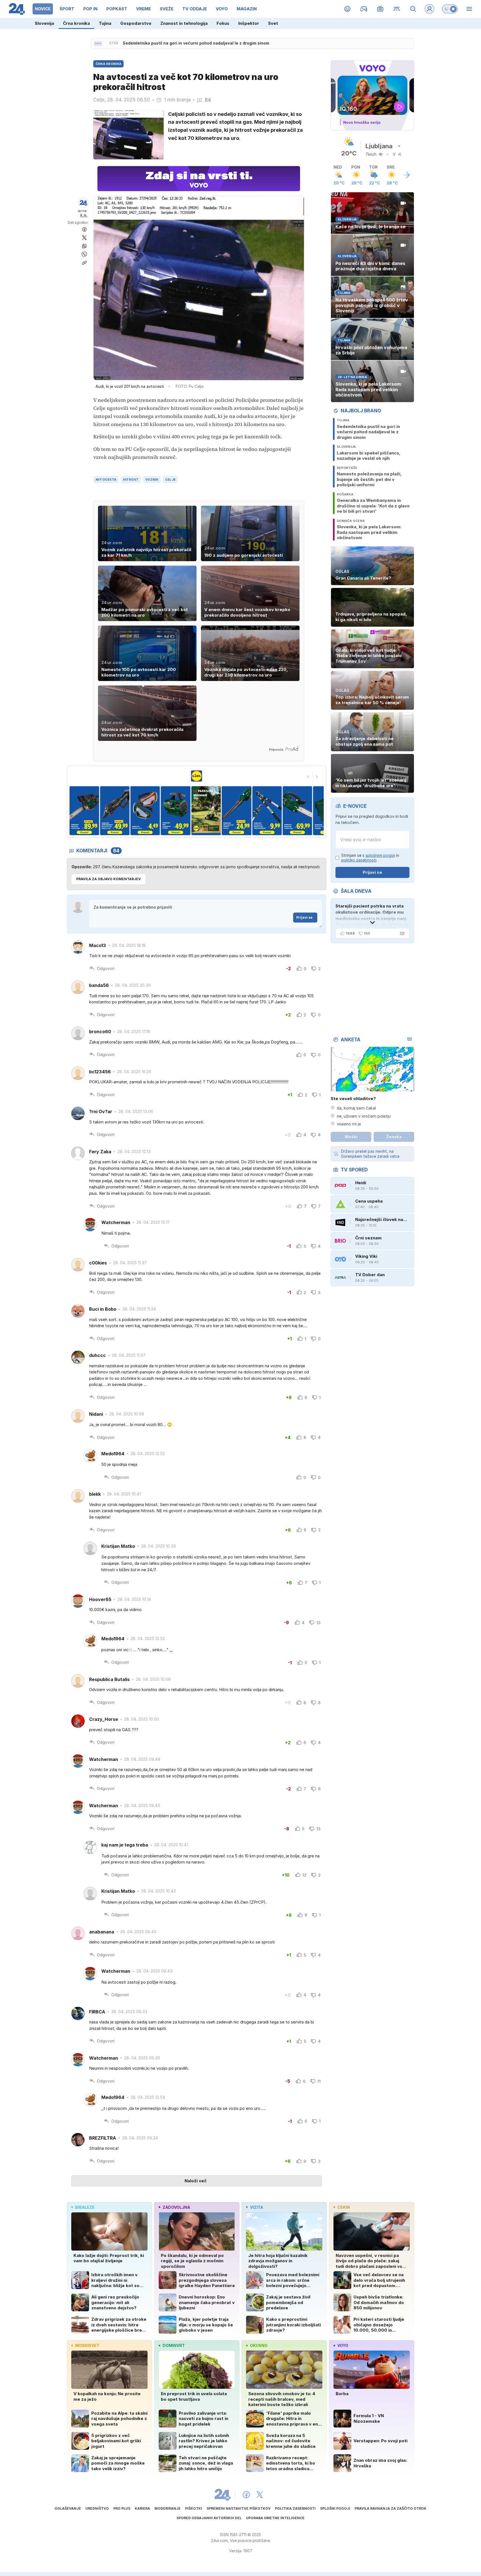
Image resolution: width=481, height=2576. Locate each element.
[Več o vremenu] (406, 175)
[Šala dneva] (401, 933)
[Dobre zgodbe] (348, 9)
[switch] (450, 9)
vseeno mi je (349, 1124)
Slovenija (44, 23)
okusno (259, 2345)
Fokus (223, 23)
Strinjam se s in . (370, 858)
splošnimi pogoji (380, 855)
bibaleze (85, 2207)
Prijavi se (304, 917)
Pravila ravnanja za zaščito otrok (391, 2508)
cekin (344, 2207)
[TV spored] (380, 9)
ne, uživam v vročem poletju (364, 1116)
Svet (273, 23)
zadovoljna (176, 2207)
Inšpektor (249, 23)
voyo (343, 2345)
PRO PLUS (122, 2508)
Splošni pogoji (335, 2508)
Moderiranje (168, 2508)
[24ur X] (260, 2495)
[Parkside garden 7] (206, 811)
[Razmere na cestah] (397, 9)
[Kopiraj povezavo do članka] (84, 263)
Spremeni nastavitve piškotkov (239, 2508)
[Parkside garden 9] (267, 811)
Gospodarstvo (136, 23)
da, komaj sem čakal (356, 1108)
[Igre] (364, 9)
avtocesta (106, 480)
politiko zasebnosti (359, 860)
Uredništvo (97, 2508)
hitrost (131, 480)
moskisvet (87, 2345)
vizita (257, 2207)
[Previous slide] (308, 777)
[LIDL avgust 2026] (197, 776)
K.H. (84, 215)
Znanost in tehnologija (184, 23)
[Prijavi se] (430, 9)
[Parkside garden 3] (84, 811)
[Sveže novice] (98, 43)
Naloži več (196, 2181)
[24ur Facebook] (246, 2495)
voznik (152, 480)
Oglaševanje (68, 2508)
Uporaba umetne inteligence (275, 2518)
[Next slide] (317, 777)
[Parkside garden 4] (115, 811)
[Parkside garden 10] (297, 811)
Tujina (105, 23)
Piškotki (194, 2508)
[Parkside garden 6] (176, 811)
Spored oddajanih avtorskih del (209, 2518)
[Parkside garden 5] (145, 811)
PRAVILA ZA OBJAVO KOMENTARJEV (109, 879)
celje (170, 480)
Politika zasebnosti (295, 2508)
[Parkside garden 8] (236, 811)
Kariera (142, 2508)
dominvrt (174, 2345)
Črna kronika (76, 23)
